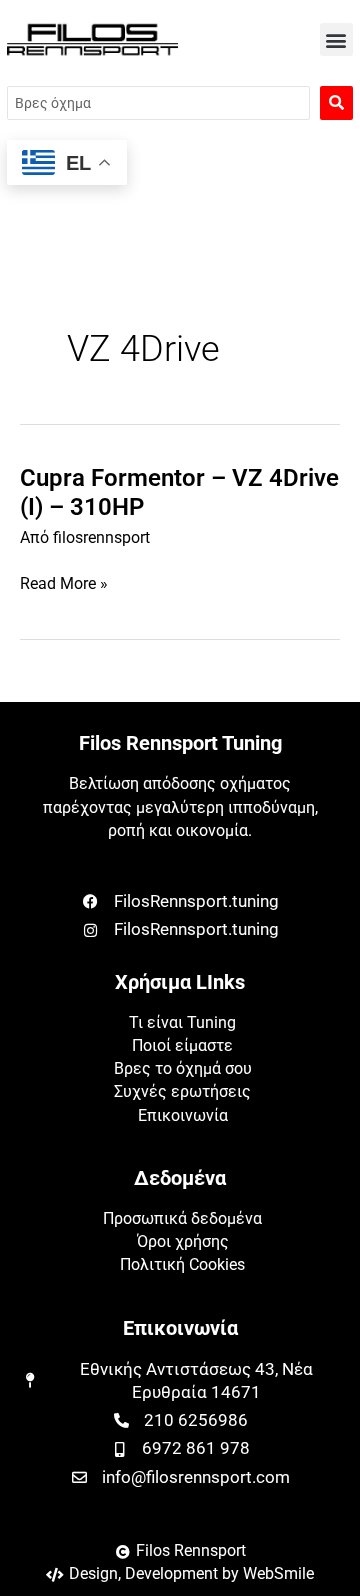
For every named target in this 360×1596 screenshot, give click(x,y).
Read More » (64, 584)
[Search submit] (336, 103)
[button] (336, 39)
